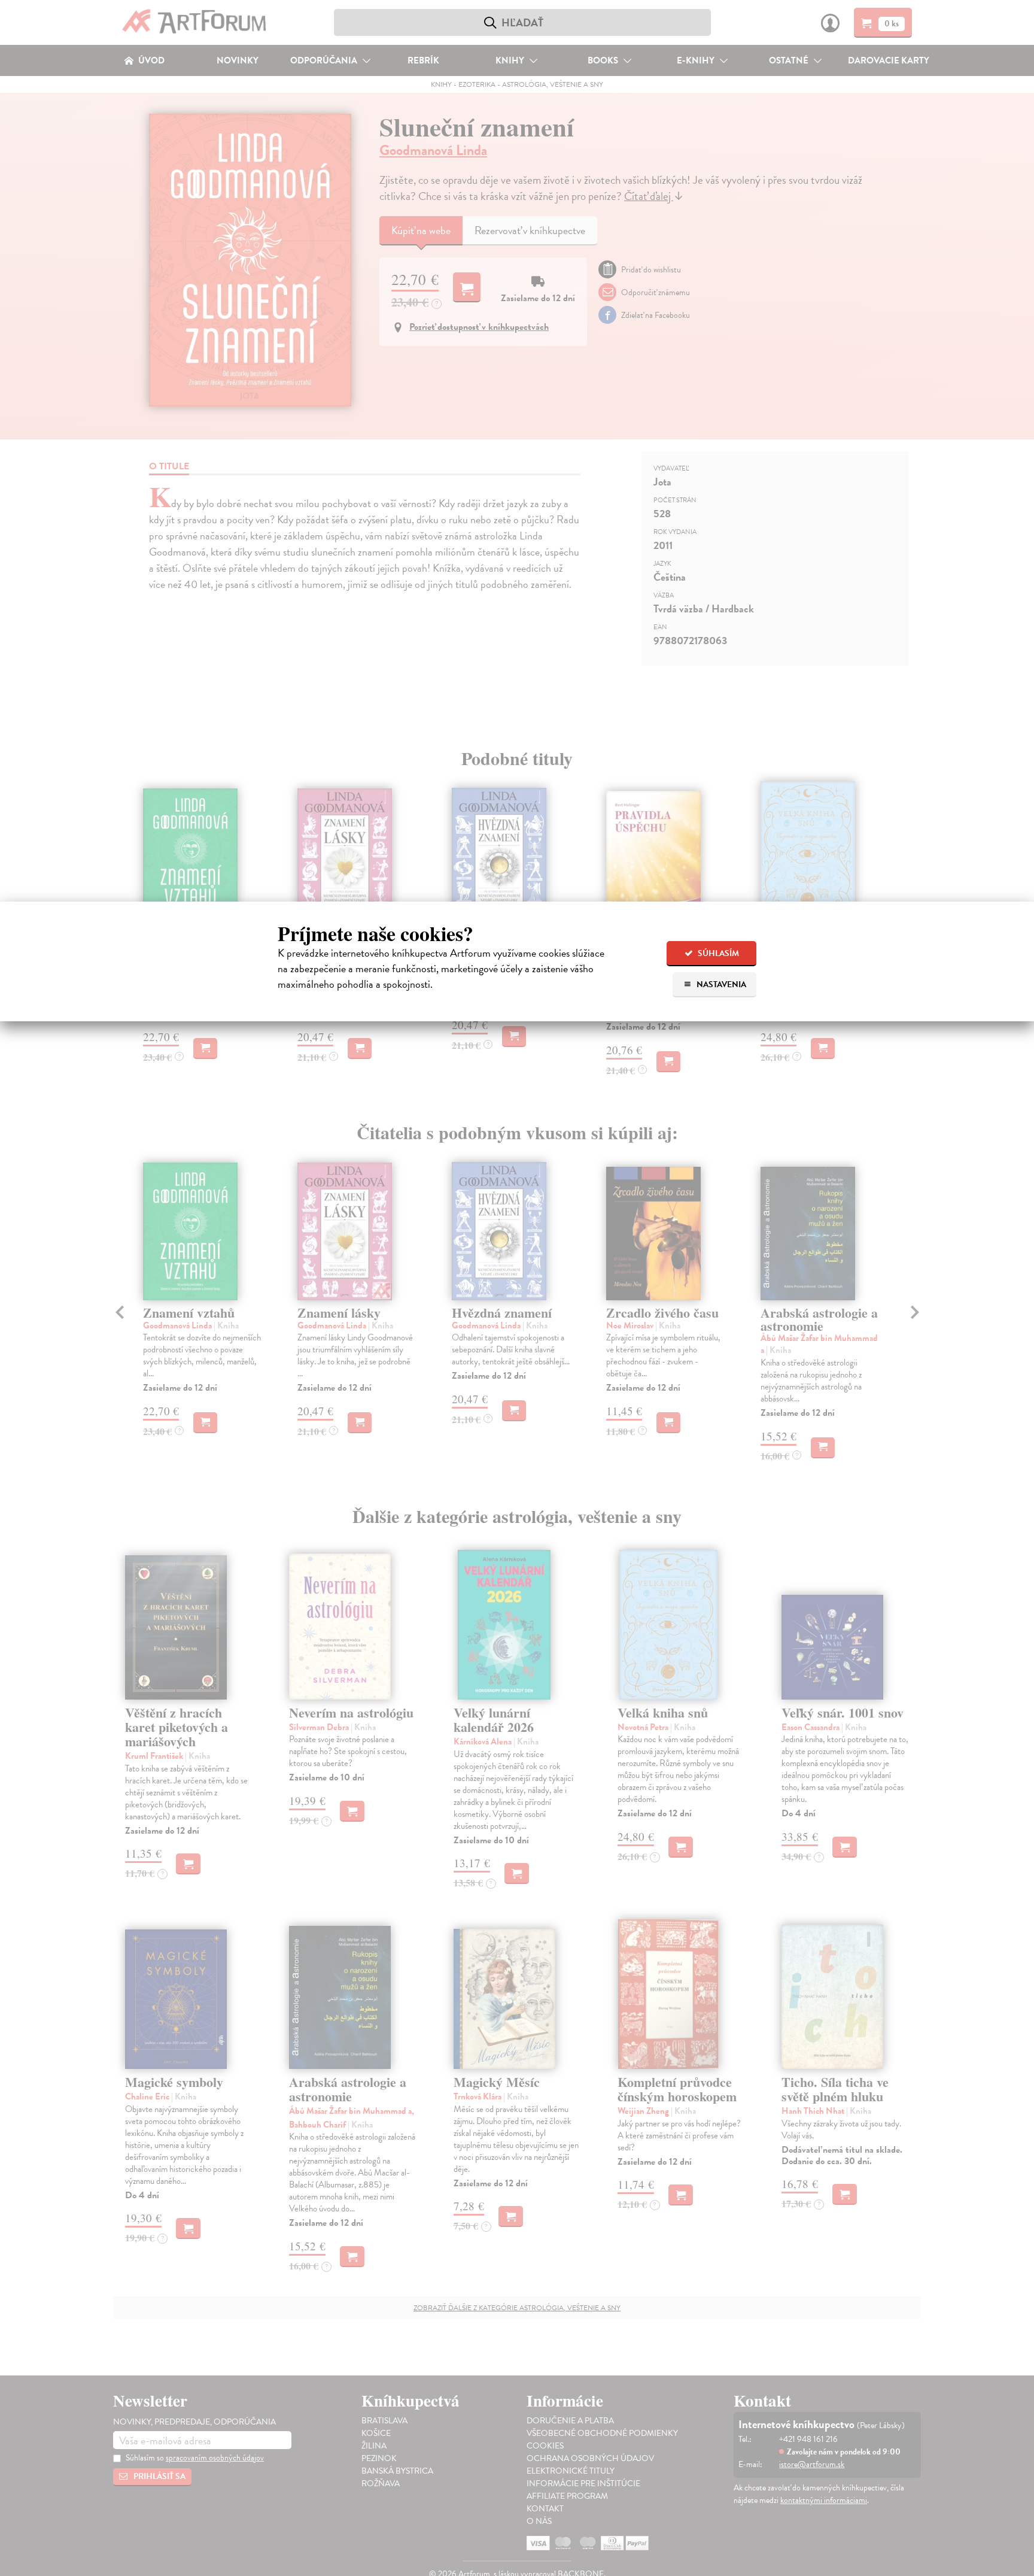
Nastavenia (720, 984)
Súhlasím (717, 953)
